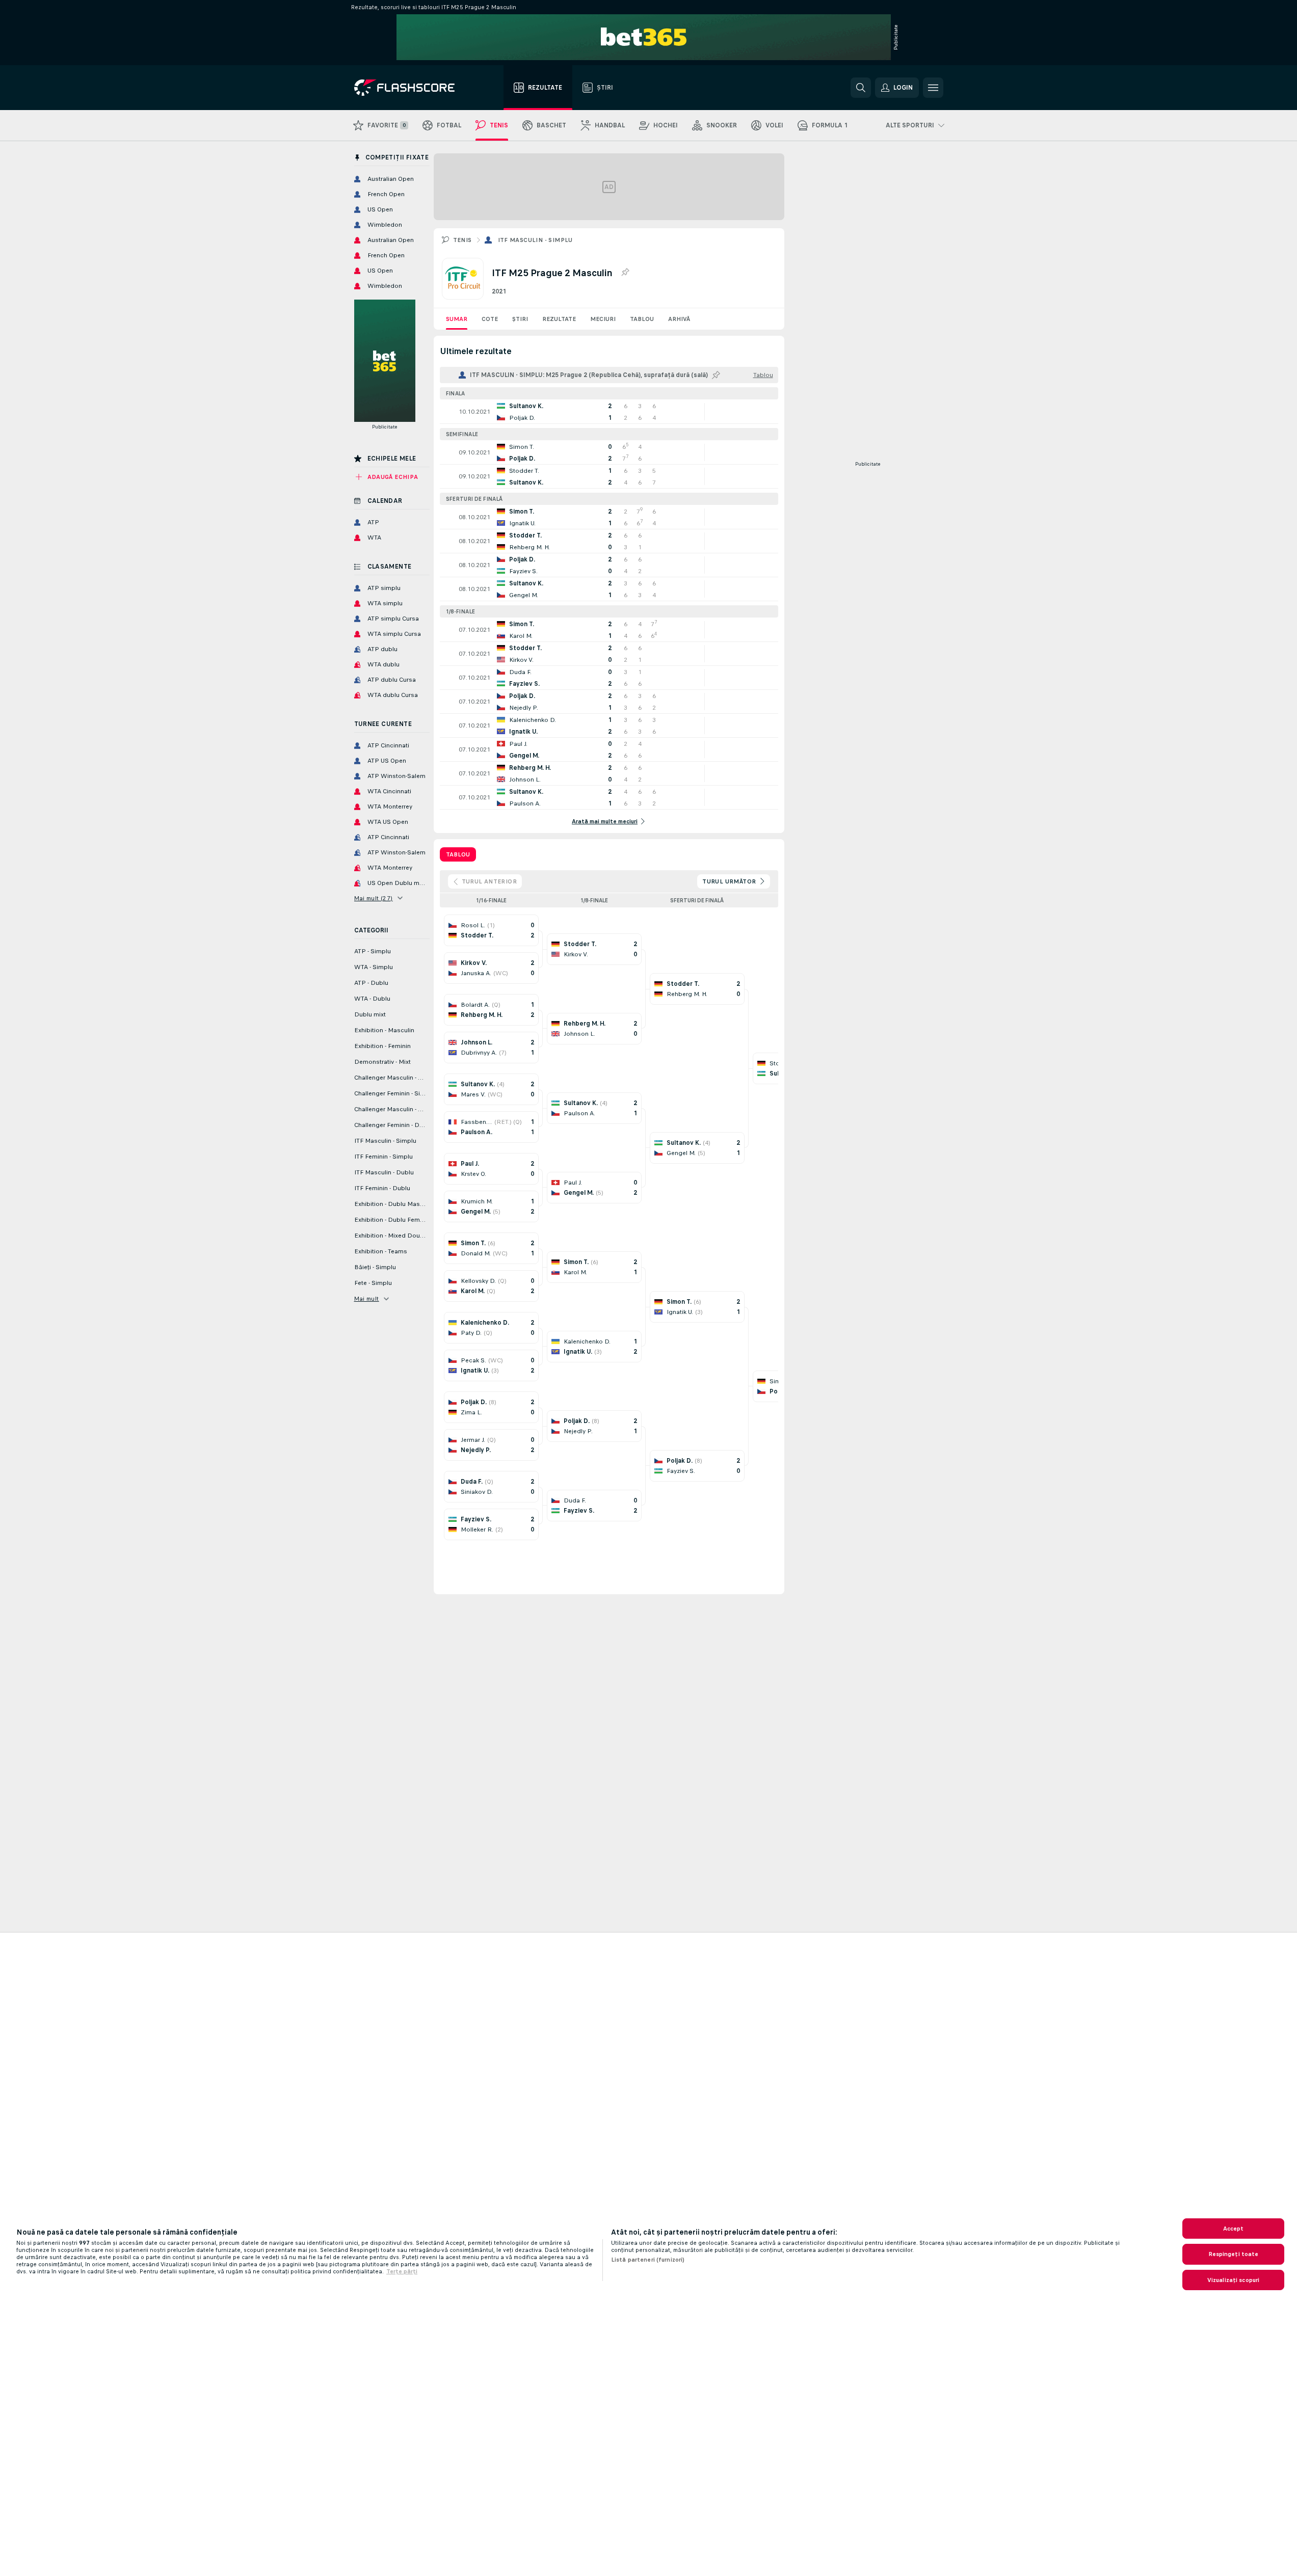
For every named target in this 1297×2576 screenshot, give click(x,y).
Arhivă (679, 319)
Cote (490, 319)
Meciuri (603, 319)
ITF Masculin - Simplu (535, 240)
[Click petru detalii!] (609, 412)
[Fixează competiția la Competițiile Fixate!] (625, 273)
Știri (520, 319)
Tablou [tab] (458, 854)
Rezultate (559, 319)
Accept (1234, 2229)
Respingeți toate (1234, 2254)
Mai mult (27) (374, 898)
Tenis (462, 240)
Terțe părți (402, 2271)
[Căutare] (861, 88)
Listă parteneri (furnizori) (648, 2260)
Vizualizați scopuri (1233, 2280)
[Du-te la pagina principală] (412, 88)
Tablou (642, 319)
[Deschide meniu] (933, 88)
